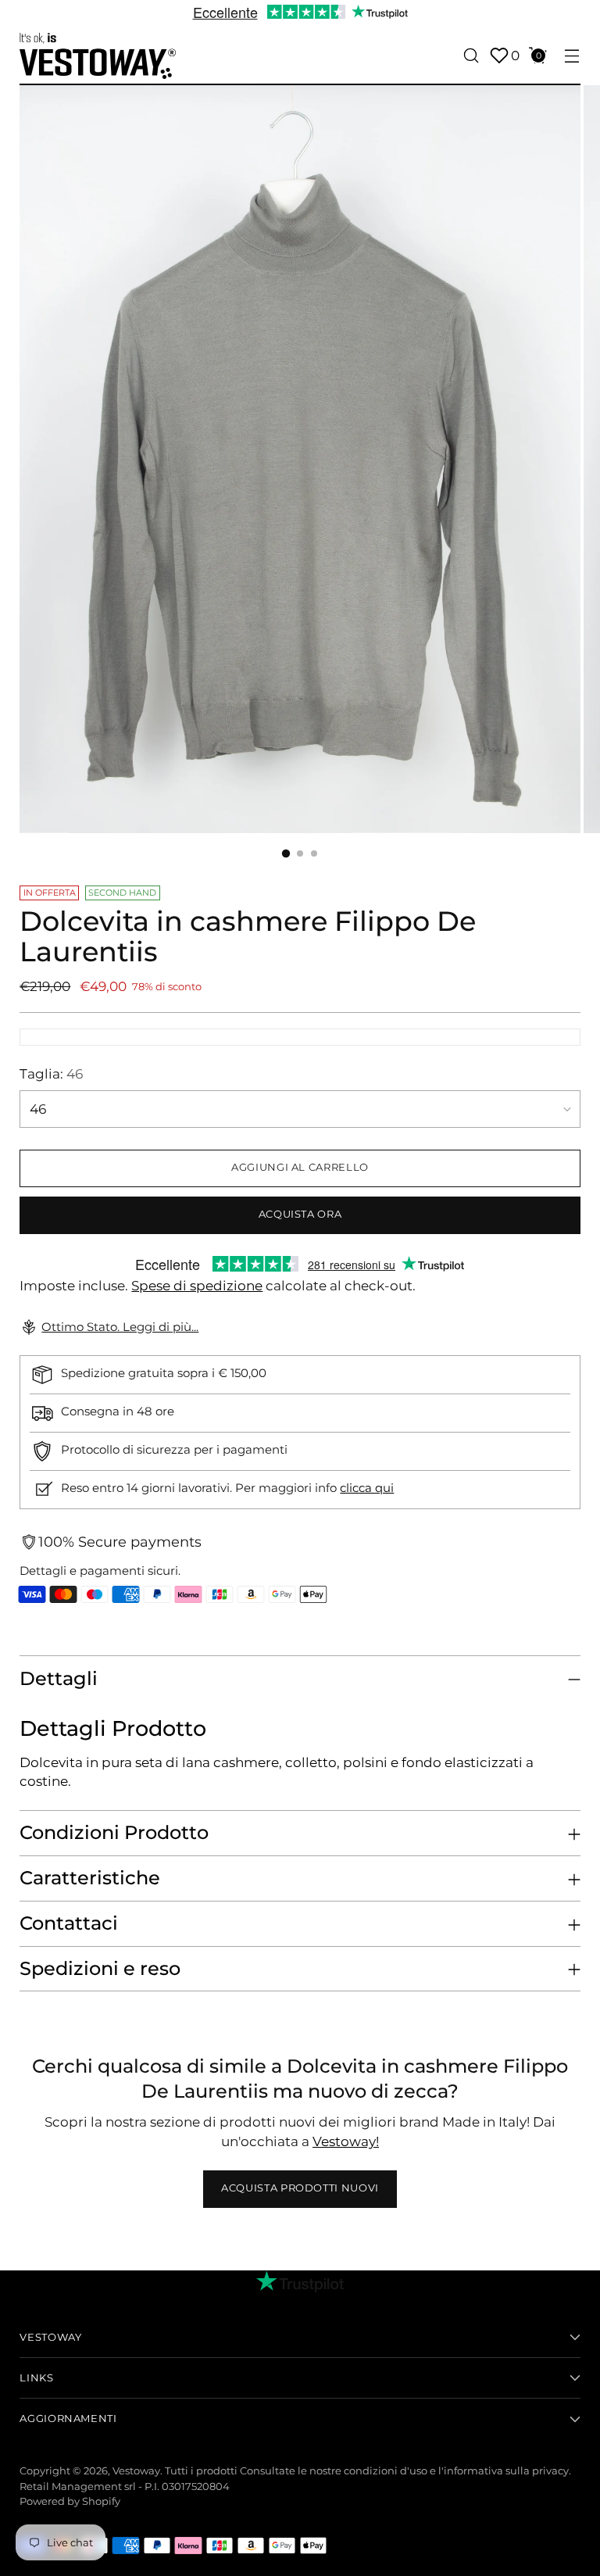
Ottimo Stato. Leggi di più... (120, 1327)
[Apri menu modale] (572, 56)
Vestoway (136, 2471)
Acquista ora (300, 1214)
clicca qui (367, 1488)
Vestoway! (346, 2141)
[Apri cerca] (471, 56)
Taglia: (51, 1074)
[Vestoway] (98, 56)
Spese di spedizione (197, 1286)
